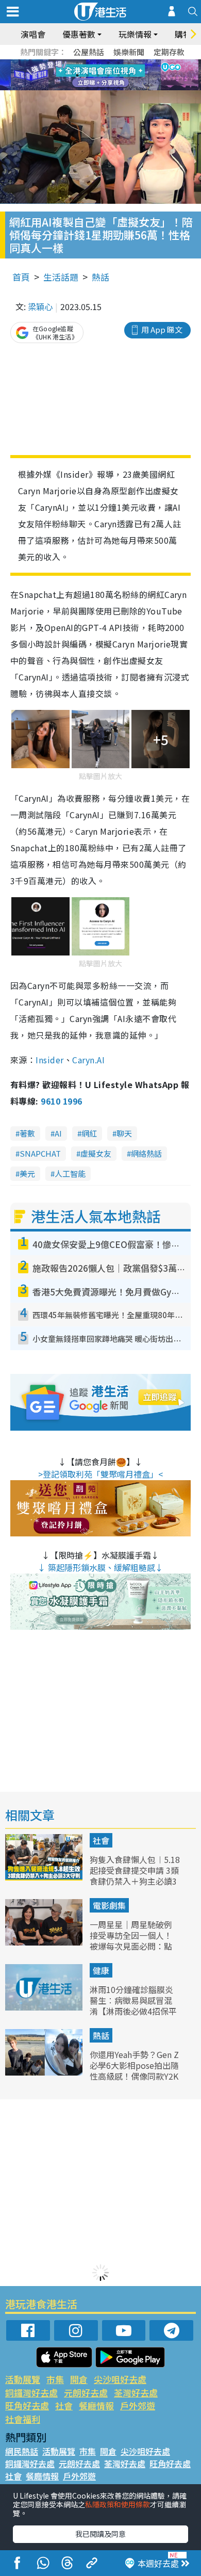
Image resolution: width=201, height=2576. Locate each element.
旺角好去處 (27, 2405)
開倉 (79, 2379)
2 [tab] (88, 63)
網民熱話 (22, 2451)
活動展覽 (23, 2379)
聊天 (124, 1133)
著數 (27, 1133)
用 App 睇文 (162, 329)
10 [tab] (108, 75)
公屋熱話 (89, 52)
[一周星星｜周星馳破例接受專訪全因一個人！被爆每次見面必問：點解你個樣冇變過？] (45, 1942)
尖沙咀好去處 (120, 2379)
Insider (49, 1060)
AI (58, 1133)
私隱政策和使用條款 (118, 2504)
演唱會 (33, 34)
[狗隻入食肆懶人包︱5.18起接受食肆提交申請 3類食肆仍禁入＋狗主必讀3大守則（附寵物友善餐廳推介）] (45, 1877)
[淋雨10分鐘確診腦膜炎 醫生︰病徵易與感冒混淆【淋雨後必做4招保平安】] (45, 2007)
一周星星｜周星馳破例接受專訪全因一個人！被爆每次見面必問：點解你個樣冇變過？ (131, 1940)
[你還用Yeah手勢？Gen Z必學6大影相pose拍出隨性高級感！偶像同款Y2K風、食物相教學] (45, 2072)
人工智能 (70, 1173)
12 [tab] (129, 75)
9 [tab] (98, 75)
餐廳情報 (96, 2405)
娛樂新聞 (129, 52)
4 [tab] (108, 63)
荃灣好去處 (136, 2393)
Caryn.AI (88, 1060)
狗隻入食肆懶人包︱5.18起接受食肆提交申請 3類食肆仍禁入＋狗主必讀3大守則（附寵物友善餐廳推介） (135, 1881)
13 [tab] (88, 88)
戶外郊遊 (138, 2405)
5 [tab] (119, 63)
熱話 (100, 277)
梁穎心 (40, 306)
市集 (55, 2379)
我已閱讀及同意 (100, 2534)
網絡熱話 (146, 1153)
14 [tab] (98, 88)
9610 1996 (61, 1101)
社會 (101, 1840)
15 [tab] (108, 88)
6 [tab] (129, 63)
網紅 (89, 1133)
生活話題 (61, 277)
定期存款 (169, 52)
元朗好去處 (86, 2393)
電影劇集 (109, 1905)
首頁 (21, 277)
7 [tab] (77, 75)
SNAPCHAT (40, 1153)
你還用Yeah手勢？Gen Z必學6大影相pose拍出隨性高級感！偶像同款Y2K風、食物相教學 (134, 2070)
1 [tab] (77, 63)
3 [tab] (98, 63)
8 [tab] (88, 75)
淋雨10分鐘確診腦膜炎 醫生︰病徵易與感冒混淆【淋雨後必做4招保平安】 (133, 2005)
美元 (27, 1173)
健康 (101, 1970)
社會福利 (23, 2419)
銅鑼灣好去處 (31, 2393)
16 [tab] (119, 88)
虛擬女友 (96, 1153)
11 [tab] (119, 75)
